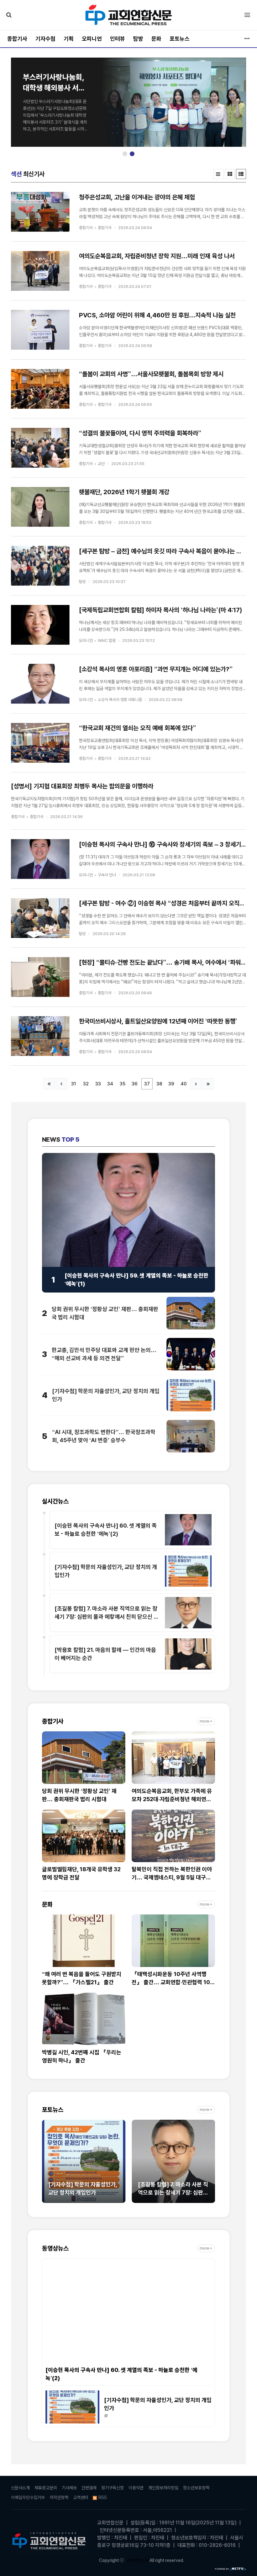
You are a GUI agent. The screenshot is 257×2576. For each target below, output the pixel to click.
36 (135, 1084)
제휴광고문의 (46, 2488)
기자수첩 (45, 39)
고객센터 (81, 2497)
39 (171, 1084)
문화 (156, 39)
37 (147, 1084)
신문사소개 (20, 2488)
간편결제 (89, 2488)
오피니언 (92, 39)
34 (110, 1084)
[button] (125, 154)
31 (73, 1084)
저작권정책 (59, 2497)
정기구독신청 (113, 2488)
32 (86, 1084)
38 (159, 1084)
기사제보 (69, 2488)
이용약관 (136, 2488)
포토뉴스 (180, 39)
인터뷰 (118, 39)
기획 (69, 39)
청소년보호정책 (196, 2488)
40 (184, 1084)
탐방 (138, 39)
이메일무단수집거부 (28, 2497)
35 (123, 1084)
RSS (103, 2497)
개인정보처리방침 (163, 2488)
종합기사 (17, 39)
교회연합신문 (137, 2560)
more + (206, 1721)
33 (98, 1084)
